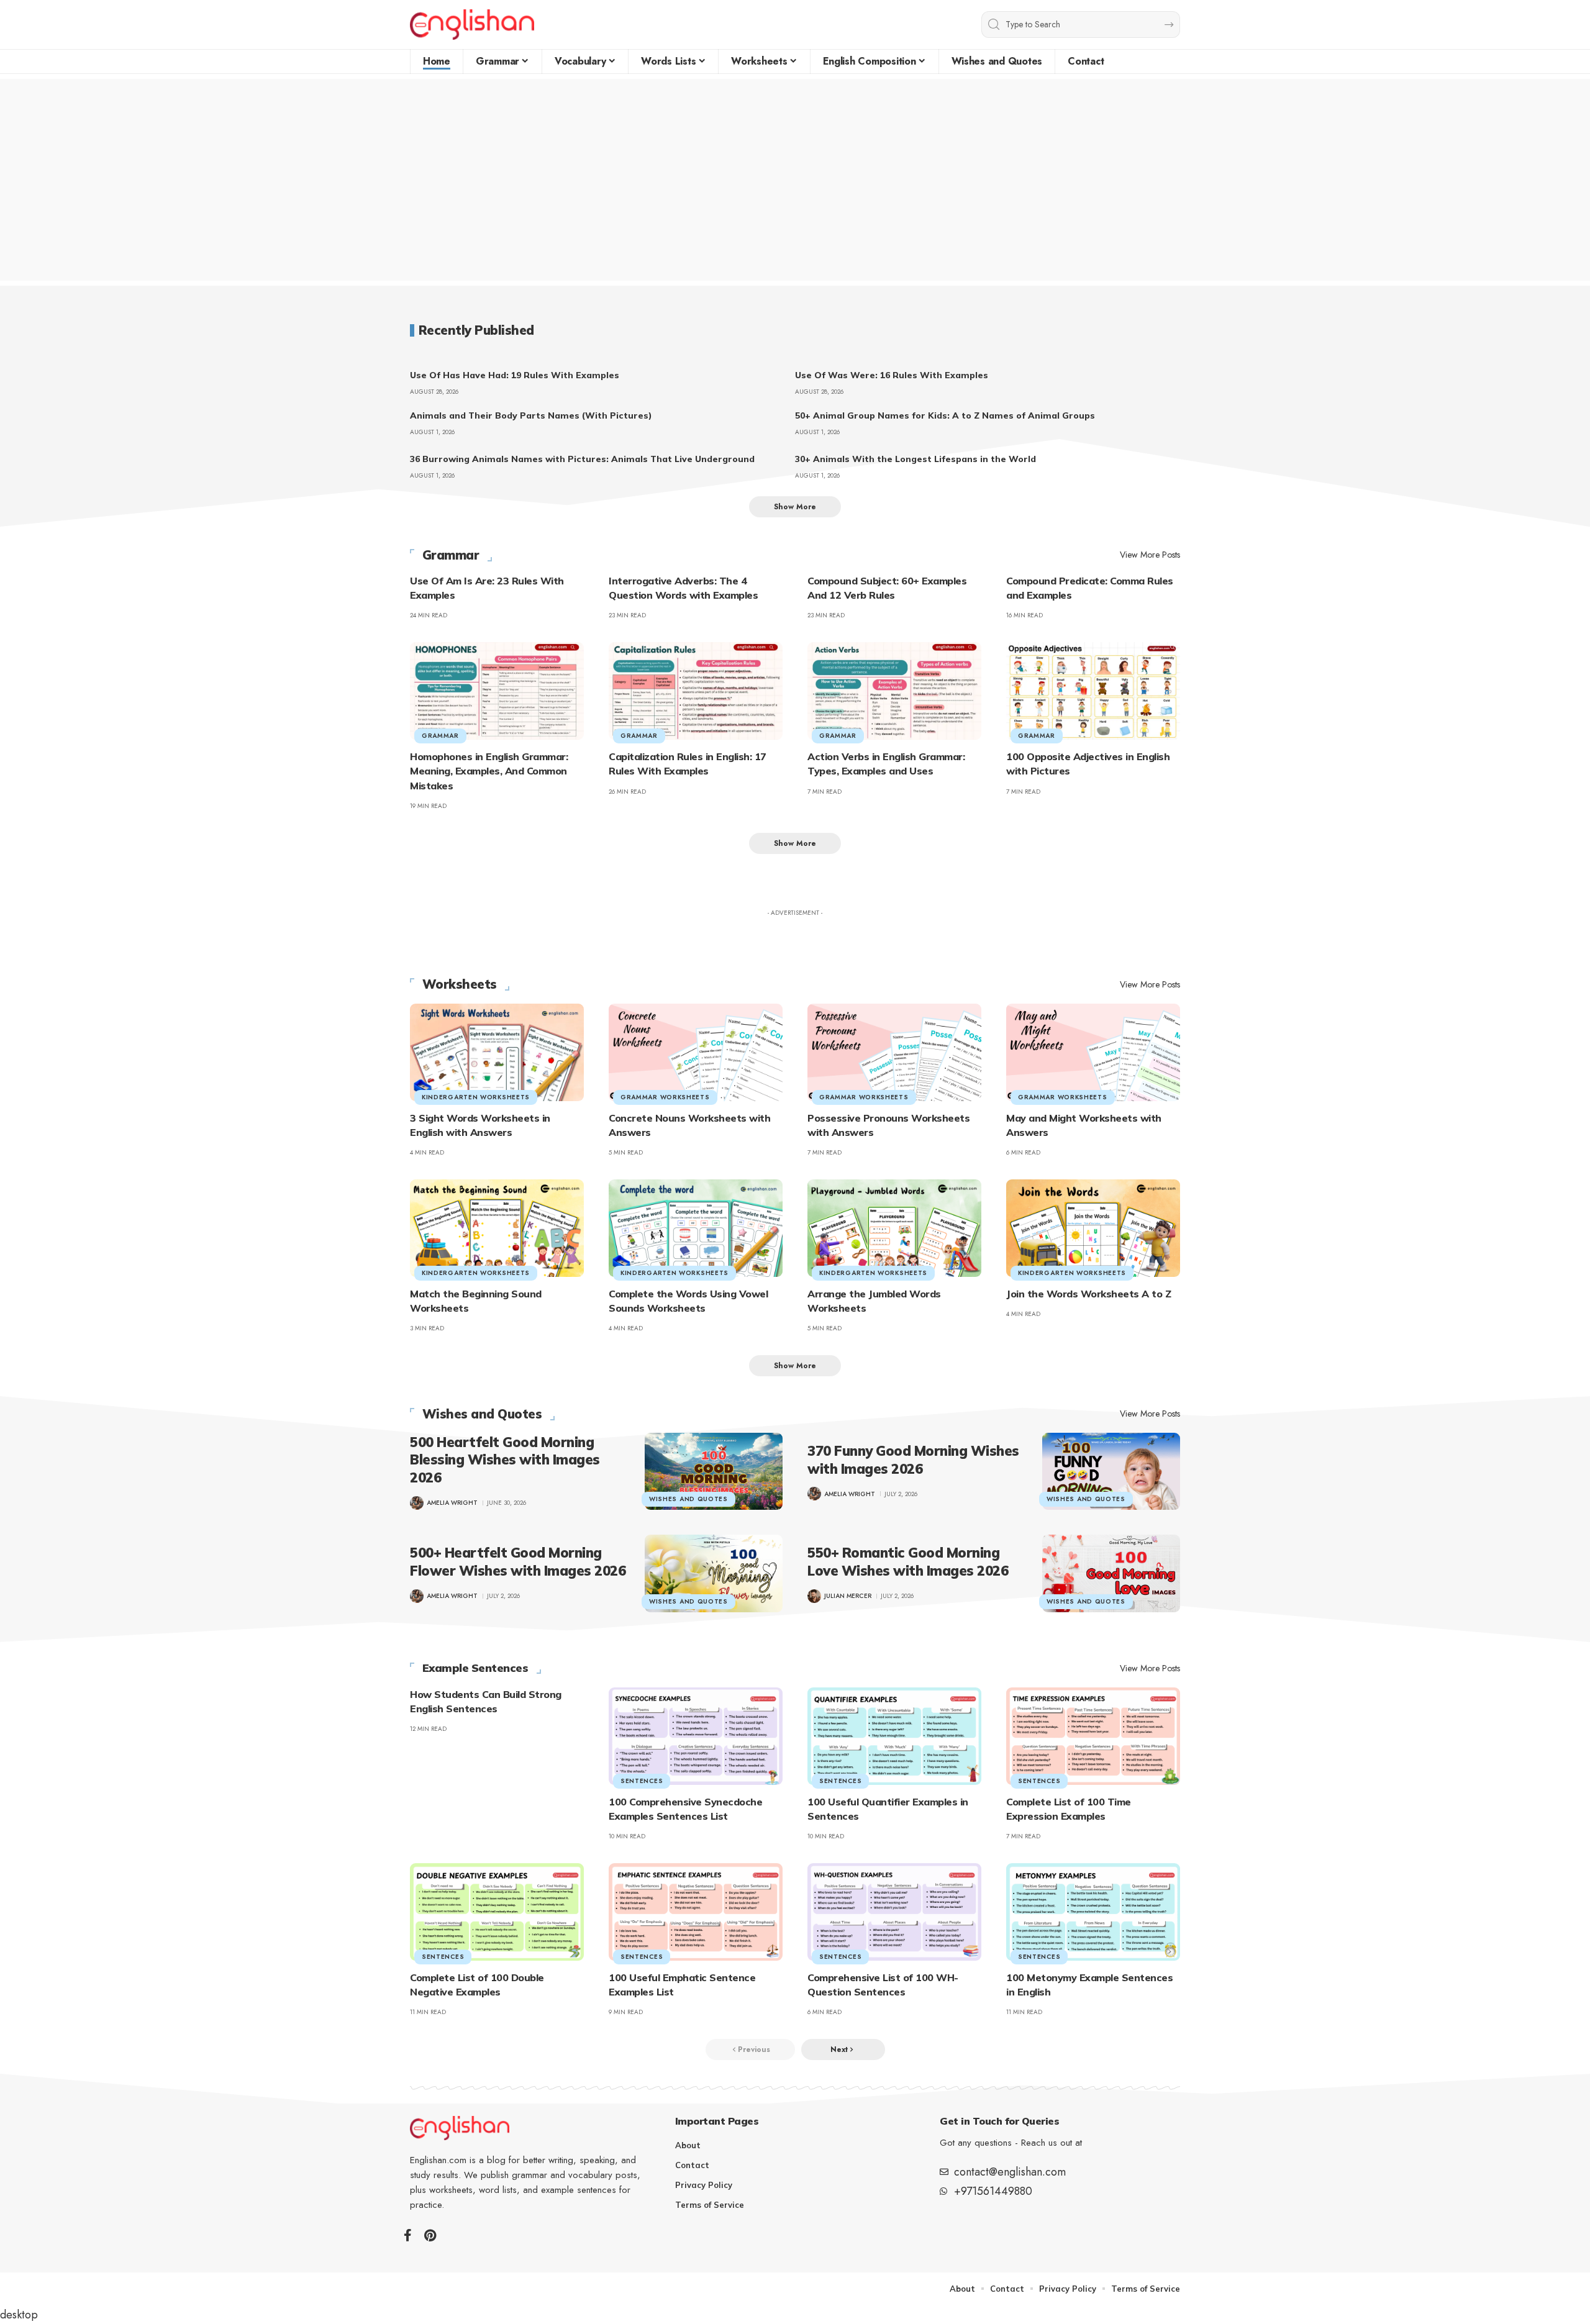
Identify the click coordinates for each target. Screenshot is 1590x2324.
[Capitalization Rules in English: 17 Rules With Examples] (696, 691)
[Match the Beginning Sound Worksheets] (497, 1228)
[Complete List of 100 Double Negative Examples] (497, 1912)
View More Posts (1150, 555)
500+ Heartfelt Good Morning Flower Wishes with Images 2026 (518, 1562)
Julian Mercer (848, 1596)
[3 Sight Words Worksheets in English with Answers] (497, 1052)
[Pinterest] (430, 2235)
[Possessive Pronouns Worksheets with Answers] (894, 1052)
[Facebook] (408, 2235)
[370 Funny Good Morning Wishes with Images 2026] (1111, 1471)
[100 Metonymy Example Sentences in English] (1093, 1912)
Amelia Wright (452, 1503)
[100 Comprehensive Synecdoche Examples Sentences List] (696, 1736)
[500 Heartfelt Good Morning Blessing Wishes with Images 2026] (714, 1471)
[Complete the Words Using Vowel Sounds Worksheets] (696, 1228)
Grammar (451, 555)
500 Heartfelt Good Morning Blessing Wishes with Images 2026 (505, 1460)
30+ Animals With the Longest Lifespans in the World (915, 459)
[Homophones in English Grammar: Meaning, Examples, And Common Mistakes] (497, 691)
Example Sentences (475, 1668)
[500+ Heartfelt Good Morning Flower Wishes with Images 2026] (714, 1573)
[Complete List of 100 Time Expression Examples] (1093, 1736)
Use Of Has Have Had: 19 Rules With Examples (515, 375)
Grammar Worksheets (665, 1097)
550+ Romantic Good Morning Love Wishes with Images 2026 (908, 1562)
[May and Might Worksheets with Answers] (1093, 1052)
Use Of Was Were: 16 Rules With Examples (892, 375)
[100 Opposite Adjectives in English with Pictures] (1093, 691)
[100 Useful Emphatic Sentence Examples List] (696, 1912)
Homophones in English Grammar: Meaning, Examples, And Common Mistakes (489, 771)
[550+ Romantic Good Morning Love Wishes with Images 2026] (1111, 1573)
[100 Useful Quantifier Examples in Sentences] (894, 1736)
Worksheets (460, 984)
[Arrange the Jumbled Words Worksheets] (894, 1228)
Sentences (642, 1781)
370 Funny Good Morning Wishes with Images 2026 (913, 1460)
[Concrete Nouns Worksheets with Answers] (696, 1052)
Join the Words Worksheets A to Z (1088, 1294)
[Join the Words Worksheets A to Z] (1093, 1228)
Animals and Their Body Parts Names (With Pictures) (531, 415)
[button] (795, 507)
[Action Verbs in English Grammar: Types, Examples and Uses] (894, 691)
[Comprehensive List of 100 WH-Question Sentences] (894, 1912)
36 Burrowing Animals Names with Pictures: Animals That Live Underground (582, 459)
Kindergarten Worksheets (476, 1097)
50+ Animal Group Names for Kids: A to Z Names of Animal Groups (945, 415)
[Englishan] (472, 25)
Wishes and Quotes (482, 1414)
